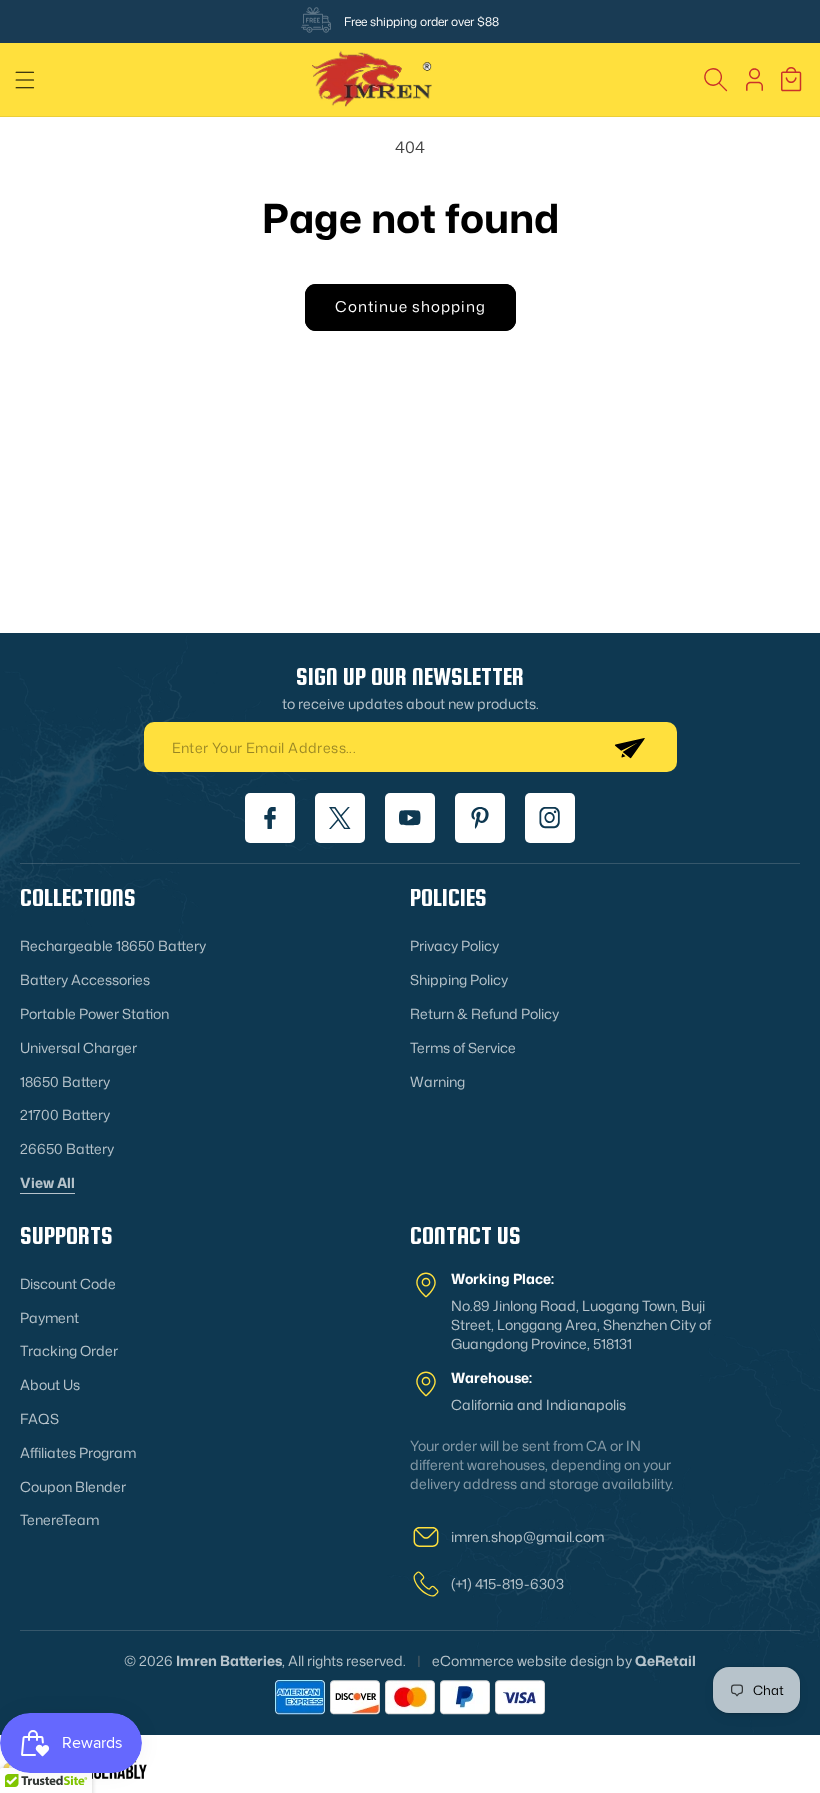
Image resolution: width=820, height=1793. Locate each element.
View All (47, 1182)
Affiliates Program (78, 1452)
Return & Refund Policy (484, 1013)
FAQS (39, 1418)
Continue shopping (410, 306)
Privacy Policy (454, 945)
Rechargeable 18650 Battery (113, 945)
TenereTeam (59, 1519)
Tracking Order (69, 1350)
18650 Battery (65, 1081)
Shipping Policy (459, 979)
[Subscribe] (629, 747)
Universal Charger (78, 1047)
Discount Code (68, 1283)
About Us (50, 1384)
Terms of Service (463, 1047)
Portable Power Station (94, 1013)
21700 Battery (65, 1114)
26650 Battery (67, 1148)
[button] (25, 80)
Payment (49, 1317)
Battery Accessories (85, 979)
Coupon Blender (73, 1486)
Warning (437, 1081)
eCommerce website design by (532, 1660)
